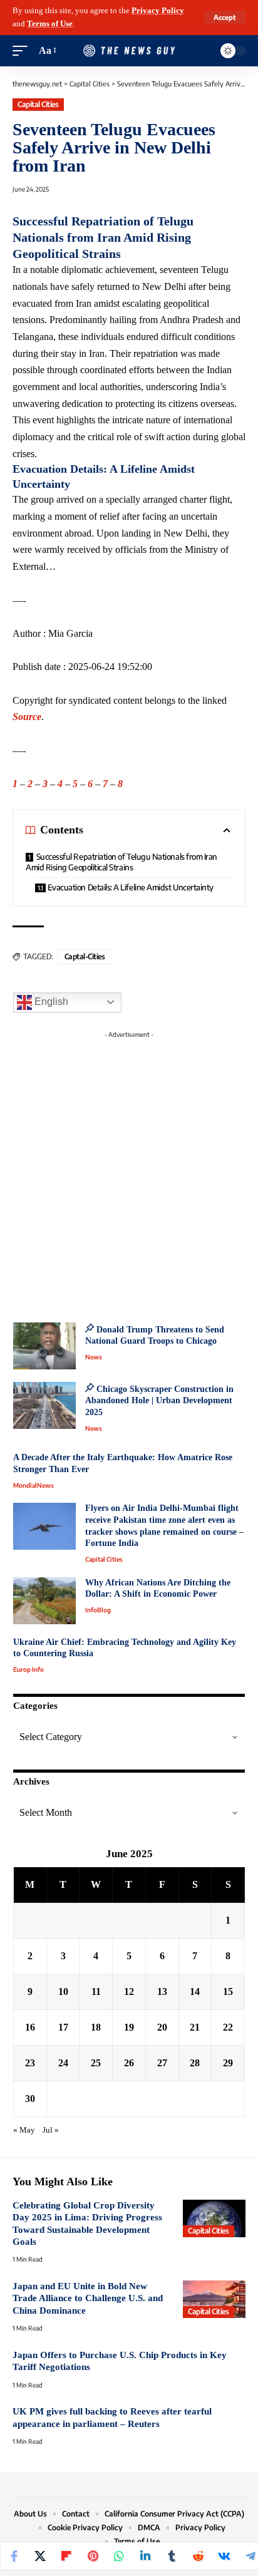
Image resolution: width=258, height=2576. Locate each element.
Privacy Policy (158, 11)
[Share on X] (40, 2556)
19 (129, 2027)
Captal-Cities (85, 956)
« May (24, 2130)
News (94, 1357)
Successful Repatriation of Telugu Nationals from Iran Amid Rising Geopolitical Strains (121, 862)
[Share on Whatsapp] (119, 2556)
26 (129, 2063)
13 (162, 1991)
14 (195, 1991)
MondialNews (34, 1485)
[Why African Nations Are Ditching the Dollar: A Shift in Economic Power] (44, 1601)
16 (30, 2027)
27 (162, 2063)
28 (195, 2063)
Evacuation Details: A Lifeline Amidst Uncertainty (131, 887)
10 (63, 1991)
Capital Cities (38, 104)
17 (63, 2027)
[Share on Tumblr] (172, 2556)
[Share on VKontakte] (224, 2556)
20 (162, 2027)
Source (27, 717)
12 (129, 1991)
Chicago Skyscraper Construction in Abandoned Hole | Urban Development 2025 (159, 1401)
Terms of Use (50, 24)
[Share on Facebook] (14, 2556)
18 (96, 2027)
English (50, 1002)
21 (195, 2027)
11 (96, 1991)
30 (30, 2099)
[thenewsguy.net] (129, 51)
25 (96, 2063)
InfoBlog (98, 1610)
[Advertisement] (129, 1173)
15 (228, 1991)
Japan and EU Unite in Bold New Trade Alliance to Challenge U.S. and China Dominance (88, 2298)
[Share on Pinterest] (93, 2556)
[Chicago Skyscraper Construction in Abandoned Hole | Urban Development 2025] (44, 1405)
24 (63, 2063)
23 (30, 2063)
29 (228, 2063)
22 (228, 2027)
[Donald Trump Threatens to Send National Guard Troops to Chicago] (44, 1346)
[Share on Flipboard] (66, 2556)
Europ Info (28, 1669)
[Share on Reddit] (198, 2556)
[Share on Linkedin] (145, 2556)
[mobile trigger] (23, 51)
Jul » (51, 2130)
